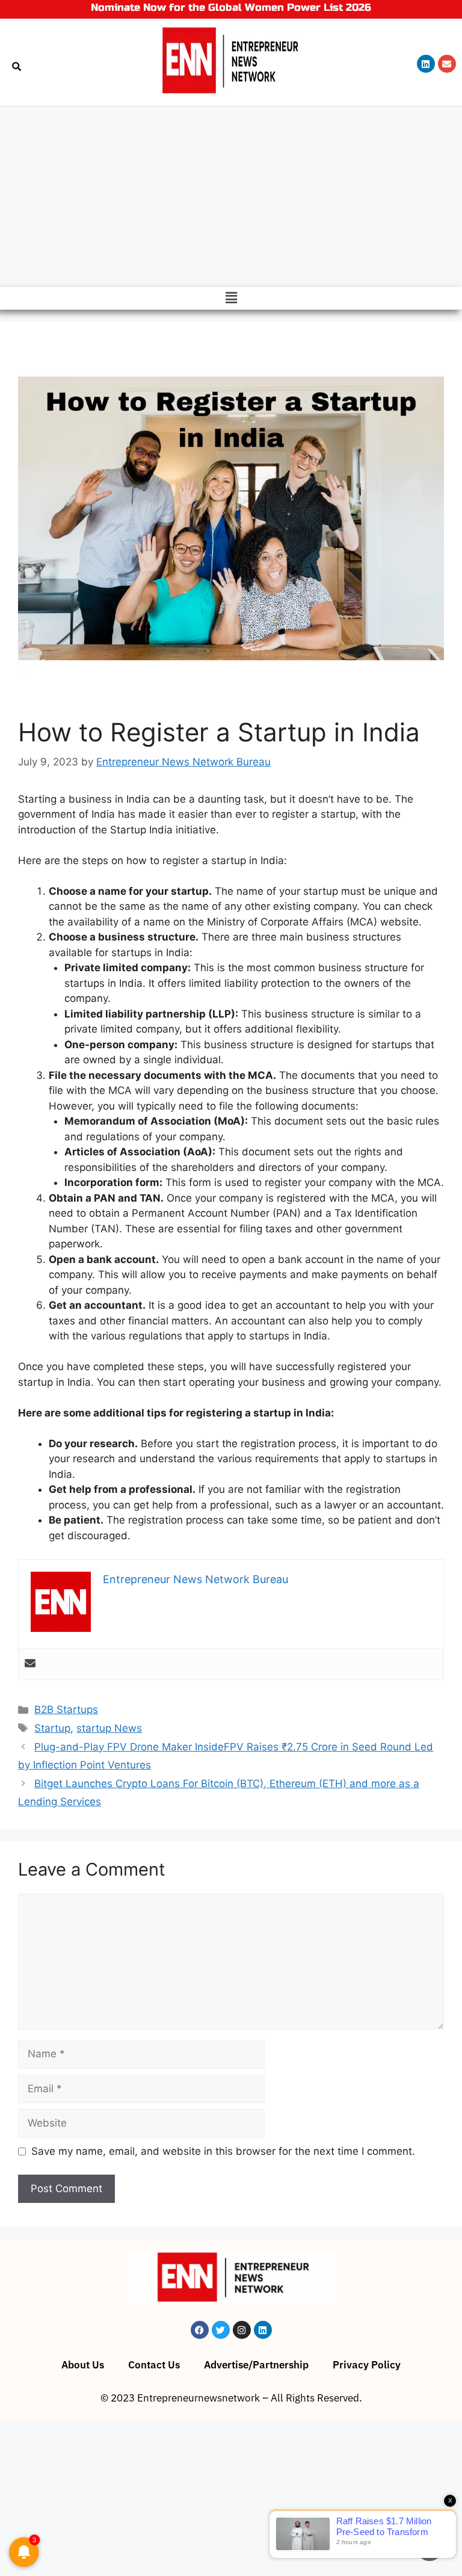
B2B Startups (66, 1710)
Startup (52, 1728)
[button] (231, 298)
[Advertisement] (231, 197)
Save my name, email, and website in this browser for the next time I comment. (223, 2151)
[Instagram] (242, 2330)
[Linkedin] (426, 64)
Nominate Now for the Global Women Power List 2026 (231, 8)
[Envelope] (447, 64)
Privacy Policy (367, 2365)
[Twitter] (221, 2330)
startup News (109, 1728)
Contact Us (154, 2365)
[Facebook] (200, 2330)
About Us (83, 2365)
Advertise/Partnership (256, 2365)
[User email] (30, 1664)
